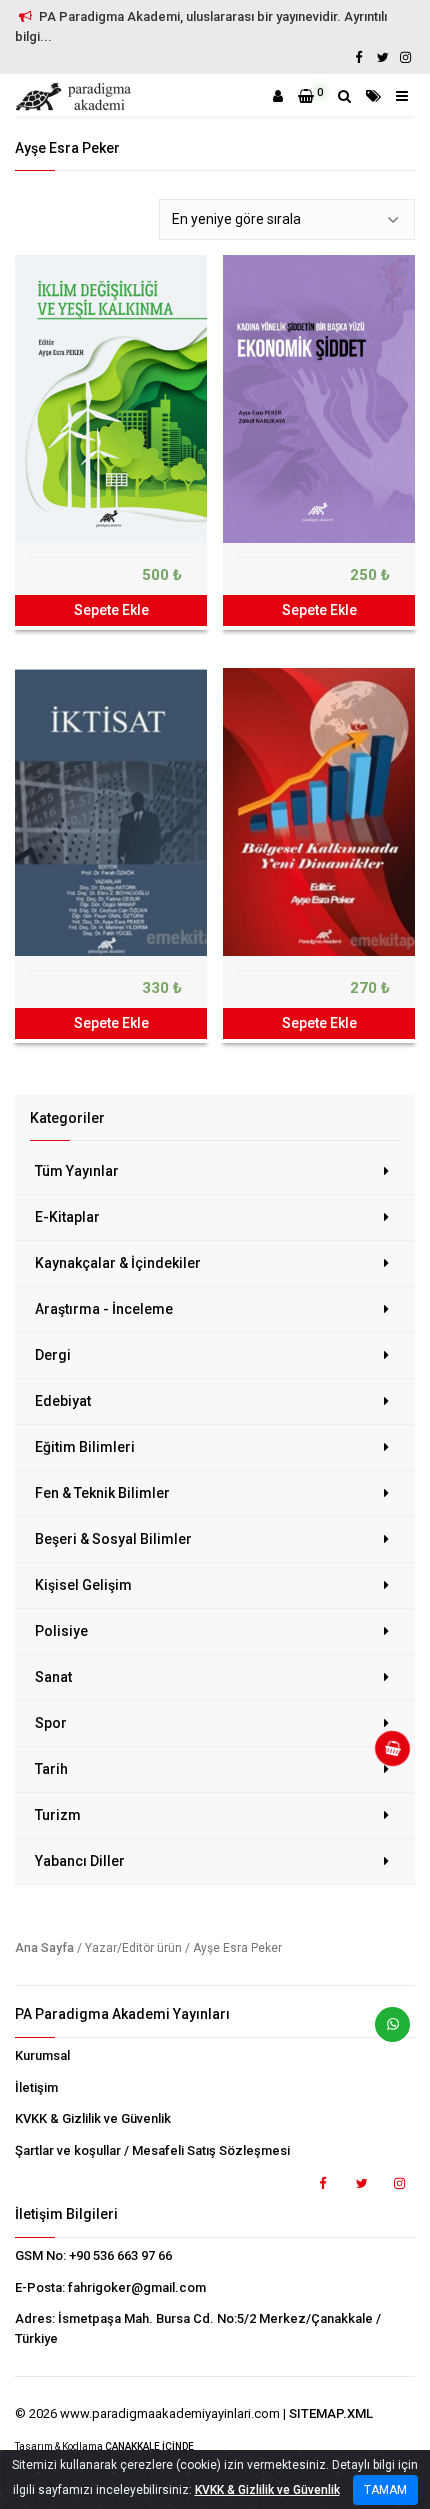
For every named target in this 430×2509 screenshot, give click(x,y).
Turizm (58, 1815)
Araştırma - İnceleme (104, 1309)
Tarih (51, 1769)
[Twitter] (382, 57)
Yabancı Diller (80, 1861)
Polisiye (61, 1631)
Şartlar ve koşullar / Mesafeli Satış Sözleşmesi (152, 2150)
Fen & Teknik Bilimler (102, 1493)
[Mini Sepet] (385, 1756)
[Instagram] (405, 57)
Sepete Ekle (111, 610)
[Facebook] (359, 57)
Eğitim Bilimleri (85, 1447)
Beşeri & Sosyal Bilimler (113, 1539)
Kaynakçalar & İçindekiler (118, 1263)
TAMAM (385, 2490)
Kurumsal (42, 2055)
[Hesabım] (278, 96)
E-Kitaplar (67, 1217)
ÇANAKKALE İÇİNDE (149, 2446)
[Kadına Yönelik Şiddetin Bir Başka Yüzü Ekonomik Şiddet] (319, 399)
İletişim (36, 2087)
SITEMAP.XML (331, 2413)
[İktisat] (111, 812)
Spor (51, 1723)
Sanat (53, 1677)
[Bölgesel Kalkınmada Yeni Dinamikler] (319, 812)
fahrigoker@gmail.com (137, 2287)
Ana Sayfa (44, 1948)
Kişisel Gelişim (83, 1585)
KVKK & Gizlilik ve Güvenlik (93, 2118)
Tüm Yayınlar (77, 1171)
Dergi (53, 1355)
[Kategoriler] (373, 96)
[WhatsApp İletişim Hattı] (385, 2032)
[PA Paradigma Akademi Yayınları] (76, 97)
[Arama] (344, 96)
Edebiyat (63, 1401)
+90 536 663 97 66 (120, 2255)
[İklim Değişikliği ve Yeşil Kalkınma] (111, 399)
